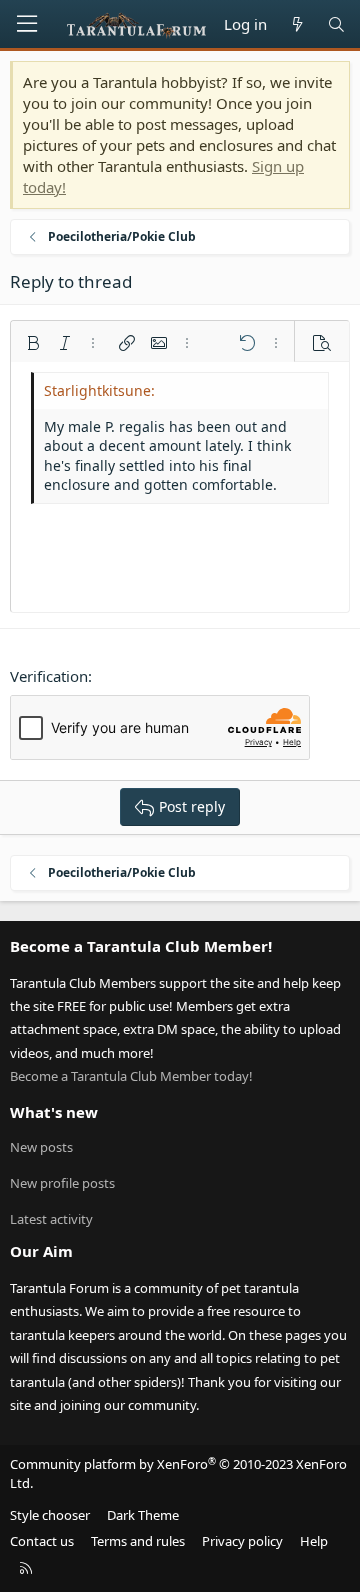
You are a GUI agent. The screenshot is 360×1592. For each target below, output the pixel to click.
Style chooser (50, 1515)
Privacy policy (242, 1541)
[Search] (336, 24)
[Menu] (27, 24)
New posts (41, 1147)
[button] (33, 343)
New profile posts (62, 1183)
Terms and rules (138, 1541)
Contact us (42, 1541)
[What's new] (296, 24)
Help (314, 1541)
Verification (49, 676)
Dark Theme (143, 1515)
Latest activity (51, 1219)
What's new (54, 1112)
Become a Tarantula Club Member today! (131, 1076)
